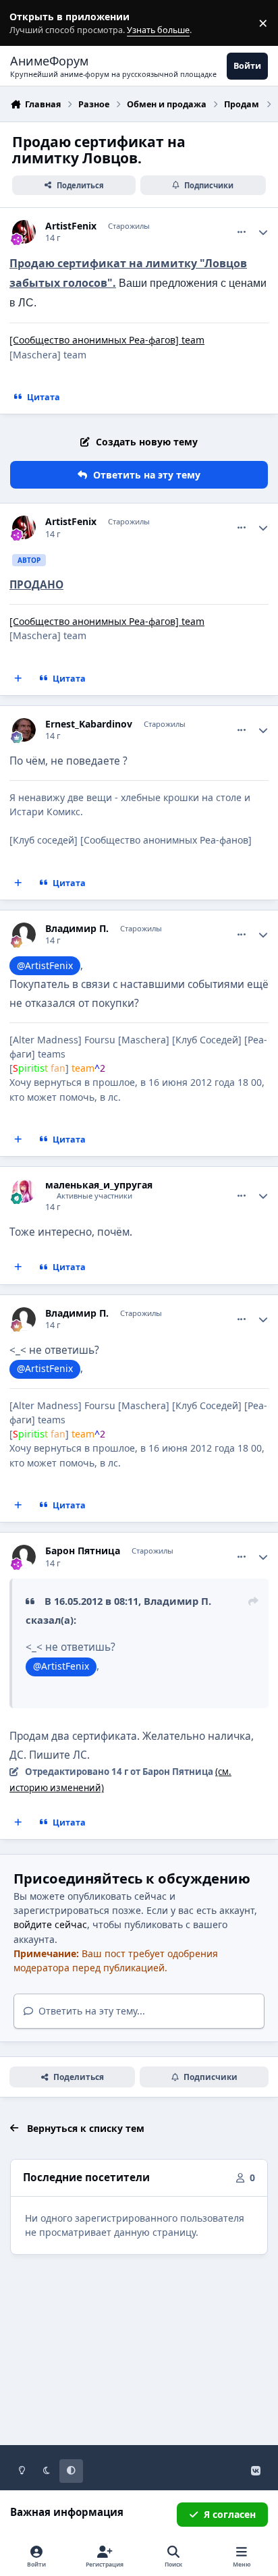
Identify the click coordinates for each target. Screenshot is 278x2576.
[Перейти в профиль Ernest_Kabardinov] (24, 730)
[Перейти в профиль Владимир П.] (24, 934)
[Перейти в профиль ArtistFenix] (24, 232)
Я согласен (230, 2514)
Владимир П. (77, 929)
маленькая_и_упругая (99, 1185)
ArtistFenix (71, 226)
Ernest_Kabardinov (89, 724)
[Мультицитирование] (18, 678)
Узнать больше (35, 23)
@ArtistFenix (45, 965)
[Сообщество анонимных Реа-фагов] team (107, 340)
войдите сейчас (50, 1924)
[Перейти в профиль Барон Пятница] (24, 1557)
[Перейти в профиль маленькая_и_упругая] (24, 1191)
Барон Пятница (83, 1551)
